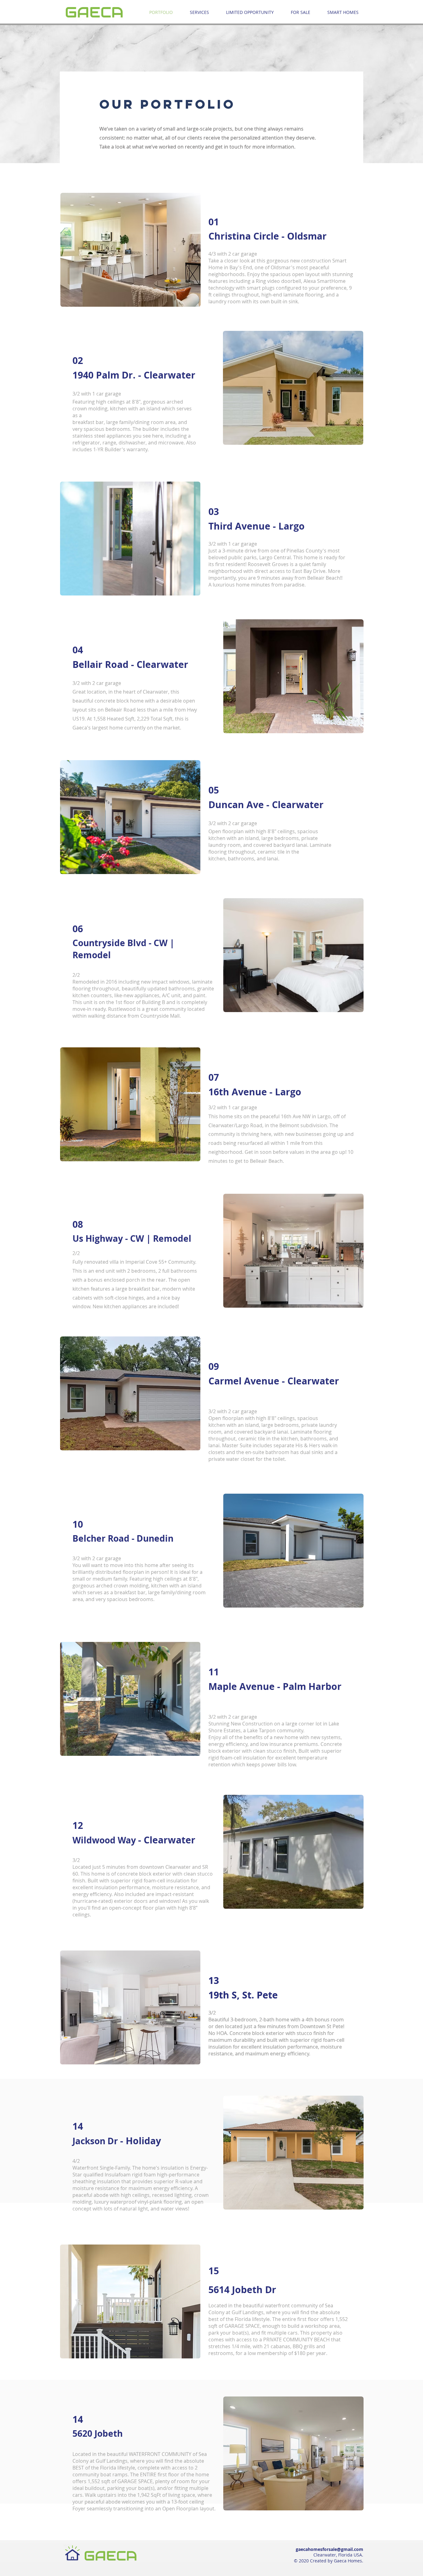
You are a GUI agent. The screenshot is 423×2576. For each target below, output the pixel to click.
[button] (131, 250)
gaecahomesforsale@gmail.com (329, 2549)
